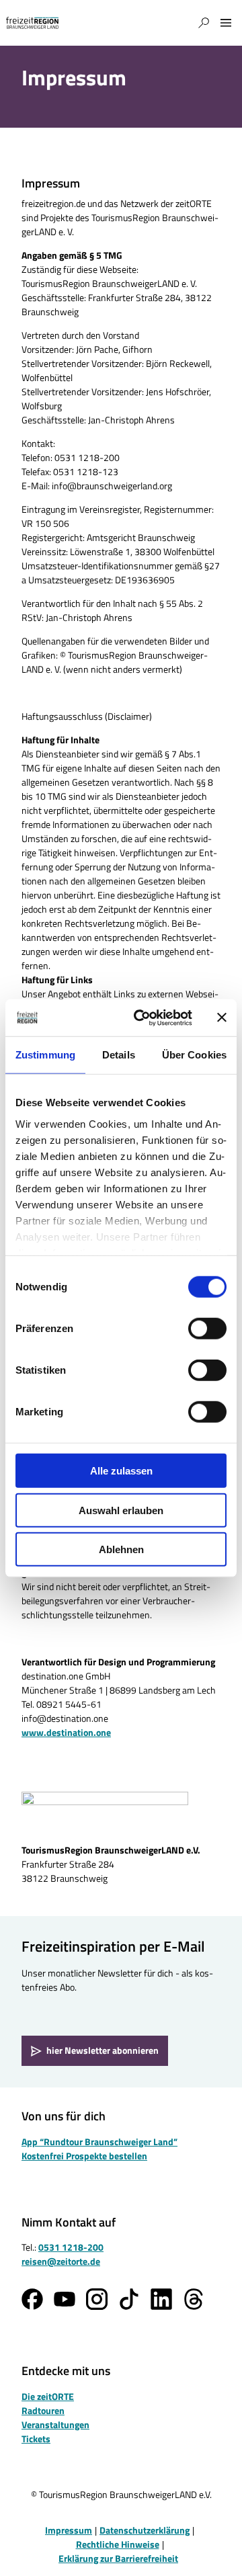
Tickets (36, 2439)
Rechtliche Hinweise (118, 2544)
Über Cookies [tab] (194, 1055)
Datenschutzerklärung (145, 2530)
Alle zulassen (121, 1471)
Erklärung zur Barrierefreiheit (118, 2558)
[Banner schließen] (222, 1017)
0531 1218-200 (71, 2247)
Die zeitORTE (48, 2396)
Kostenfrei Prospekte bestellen (84, 2156)
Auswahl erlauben (121, 1510)
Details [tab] (119, 1055)
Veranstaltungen (55, 2424)
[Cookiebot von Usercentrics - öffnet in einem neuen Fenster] (142, 1017)
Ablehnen (121, 1549)
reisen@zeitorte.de (61, 2261)
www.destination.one (66, 1732)
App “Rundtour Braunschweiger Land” (99, 2142)
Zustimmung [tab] (45, 1055)
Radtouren (43, 2410)
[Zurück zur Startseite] (32, 23)
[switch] (207, 1329)
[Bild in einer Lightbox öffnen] (105, 1813)
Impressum (69, 2530)
